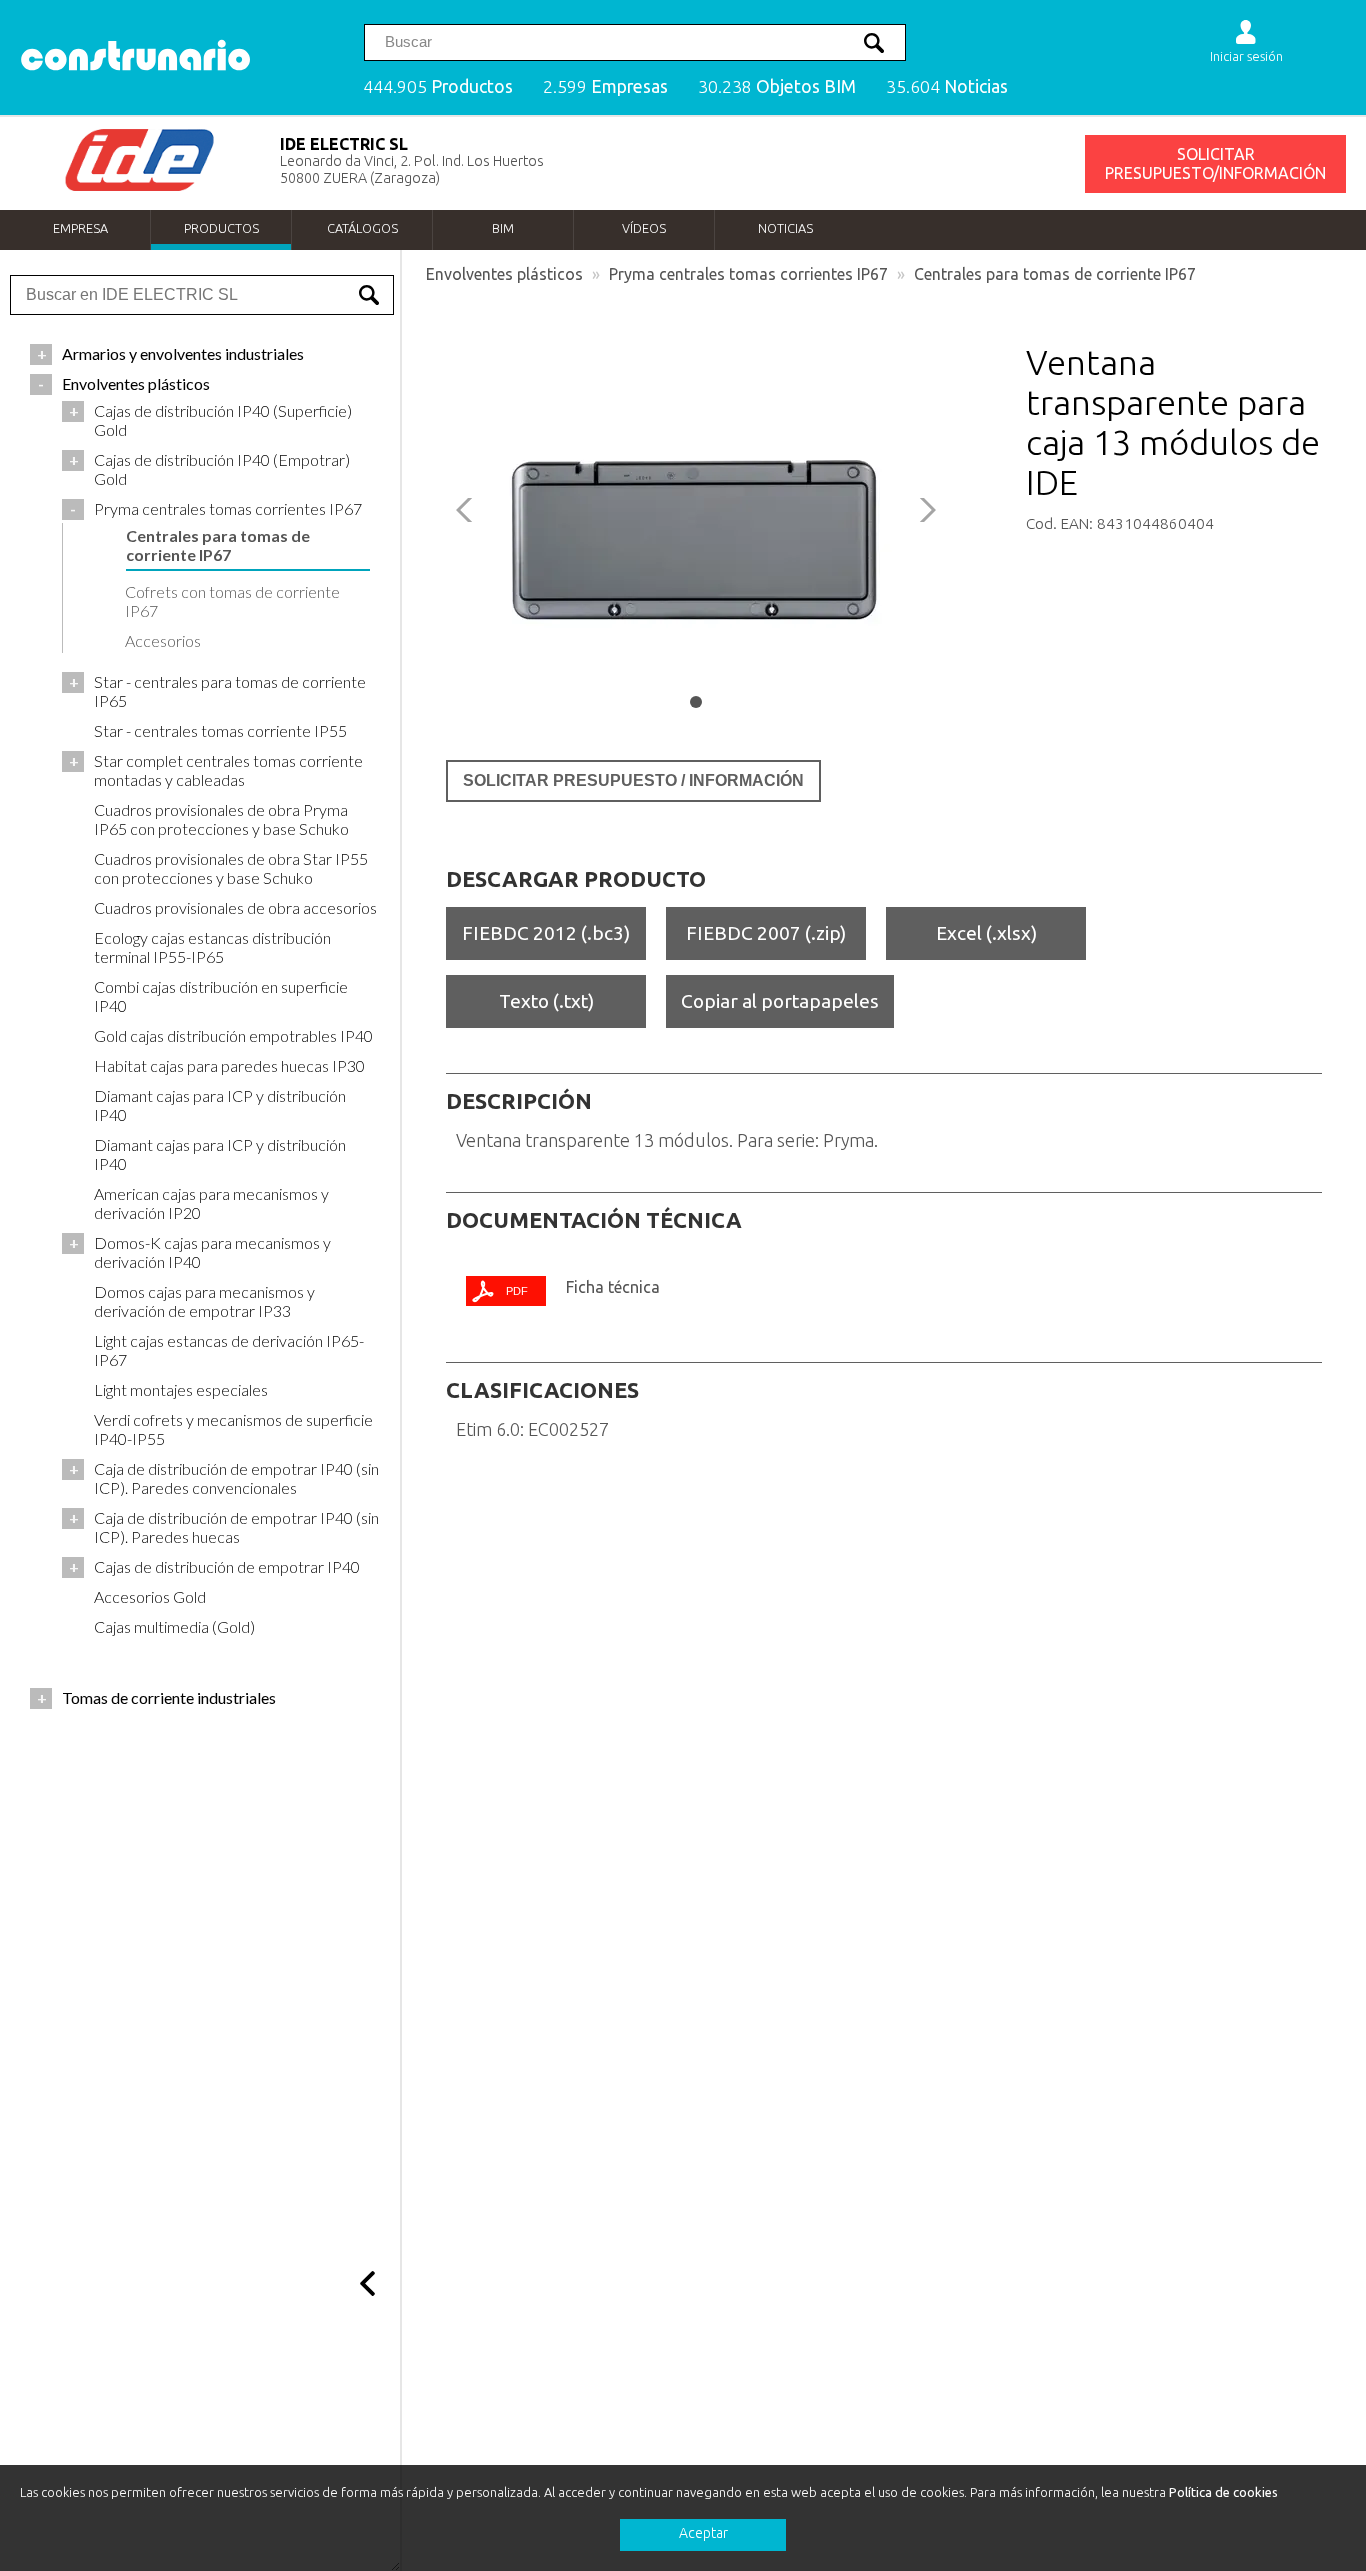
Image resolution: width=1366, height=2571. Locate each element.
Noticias (785, 228)
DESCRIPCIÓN (519, 1101)
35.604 (947, 86)
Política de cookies (1223, 2492)
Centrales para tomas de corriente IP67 (1055, 274)
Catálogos (362, 228)
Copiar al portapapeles (780, 1001)
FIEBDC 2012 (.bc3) (546, 933)
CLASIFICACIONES (542, 1390)
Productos (221, 228)
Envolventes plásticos (504, 274)
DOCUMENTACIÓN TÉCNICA (594, 1220)
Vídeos (644, 228)
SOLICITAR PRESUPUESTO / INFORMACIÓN (633, 780)
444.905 (438, 86)
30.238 (777, 86)
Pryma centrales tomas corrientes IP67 (748, 274)
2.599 (605, 86)
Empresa (80, 228)
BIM (503, 228)
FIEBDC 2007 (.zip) (766, 933)
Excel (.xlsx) (986, 933)
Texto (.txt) (546, 1001)
